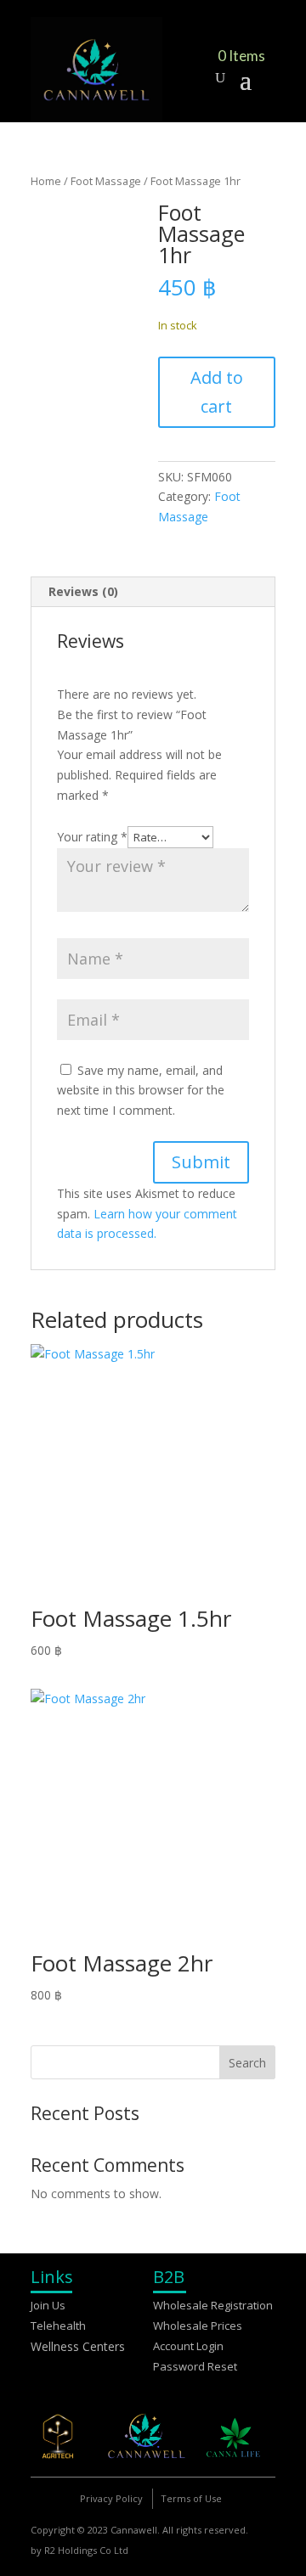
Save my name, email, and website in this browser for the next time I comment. (141, 1091)
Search (247, 2063)
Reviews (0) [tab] (83, 591)
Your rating (92, 837)
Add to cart (217, 392)
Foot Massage (106, 181)
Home (46, 181)
